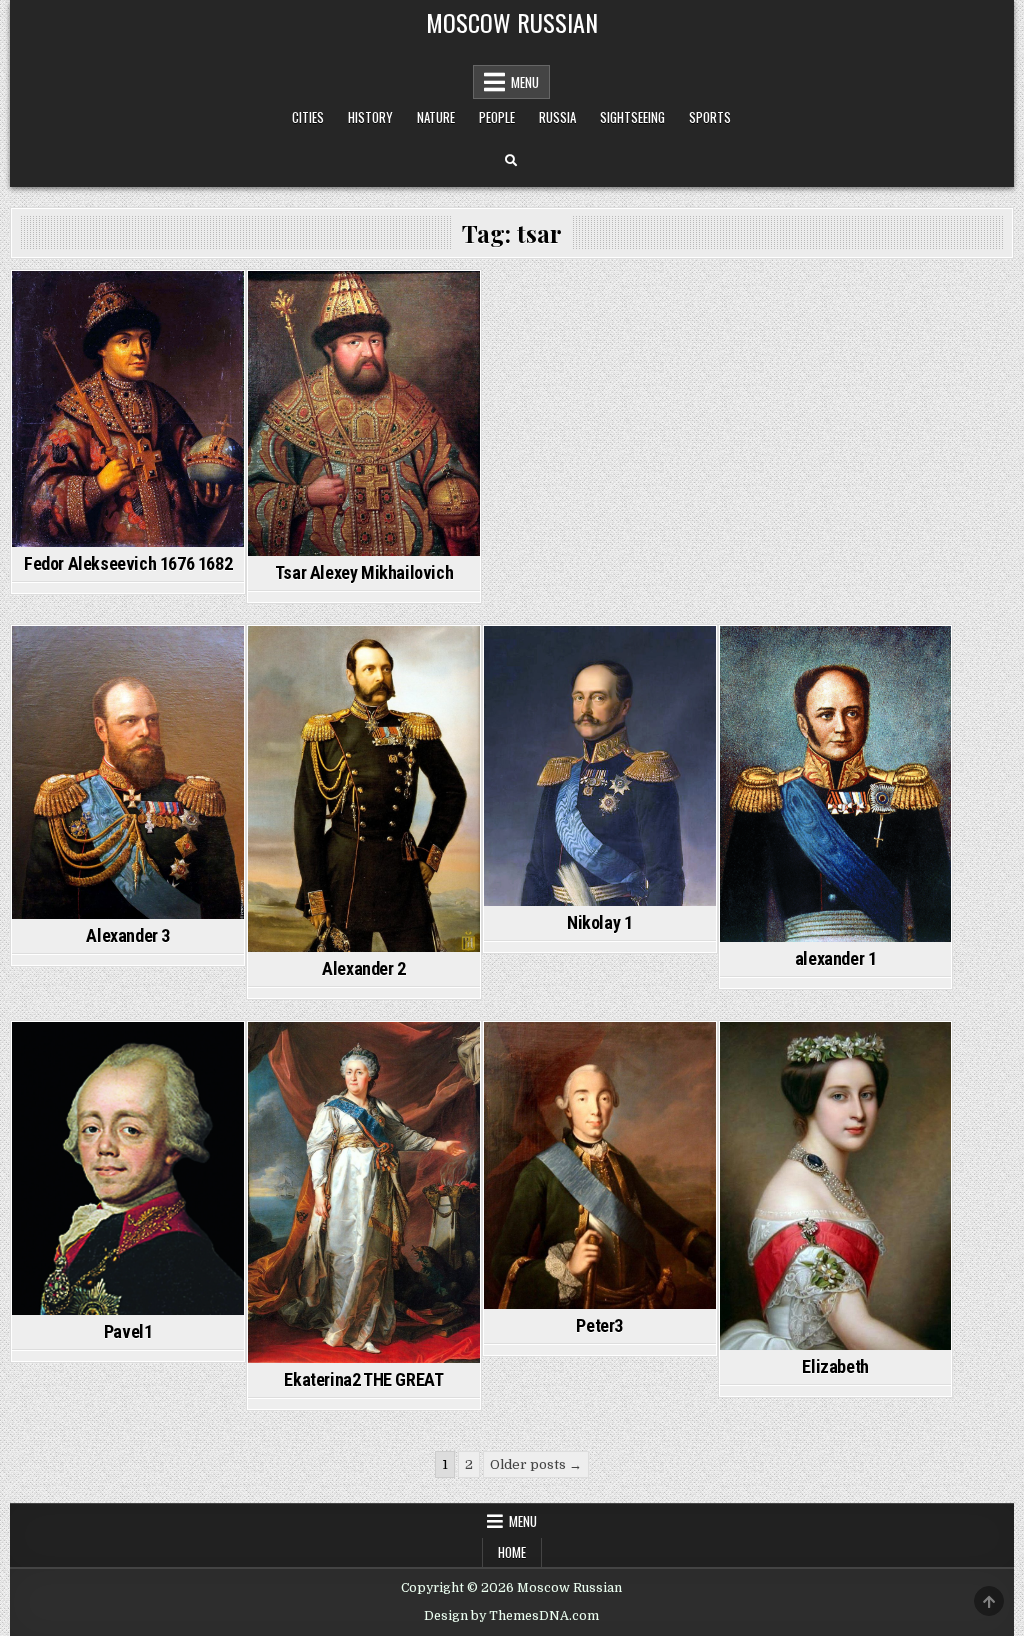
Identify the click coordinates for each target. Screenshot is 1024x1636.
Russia (557, 117)
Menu (525, 82)
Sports (710, 117)
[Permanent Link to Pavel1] (128, 1168)
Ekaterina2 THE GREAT (363, 1379)
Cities (308, 117)
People (497, 117)
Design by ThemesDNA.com (511, 1616)
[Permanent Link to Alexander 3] (128, 772)
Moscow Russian (512, 22)
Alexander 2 (364, 968)
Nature (436, 117)
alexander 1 (836, 958)
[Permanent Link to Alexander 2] (364, 789)
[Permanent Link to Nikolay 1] (600, 766)
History (370, 117)
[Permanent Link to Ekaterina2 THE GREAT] (364, 1192)
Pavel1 (128, 1331)
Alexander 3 (128, 935)
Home (512, 1552)
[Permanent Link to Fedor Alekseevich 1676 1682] (128, 409)
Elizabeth (835, 1366)
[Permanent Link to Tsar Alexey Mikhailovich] (364, 413)
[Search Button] (511, 161)
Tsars (128, 305)
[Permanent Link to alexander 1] (836, 784)
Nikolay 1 (599, 922)
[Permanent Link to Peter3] (600, 1165)
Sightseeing (632, 117)
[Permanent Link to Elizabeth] (836, 1185)
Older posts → (536, 1464)
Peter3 (599, 1325)
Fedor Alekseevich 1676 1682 (128, 563)
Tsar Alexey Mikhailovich (364, 572)
